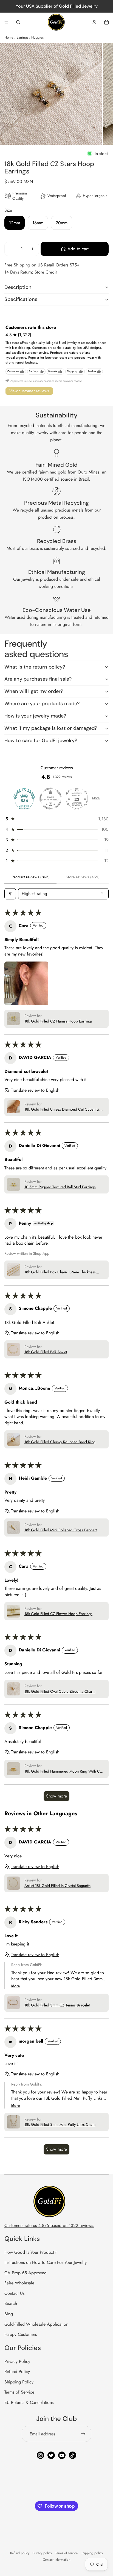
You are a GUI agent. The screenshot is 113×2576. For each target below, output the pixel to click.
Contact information (56, 2560)
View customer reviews (29, 391)
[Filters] (10, 894)
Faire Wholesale (19, 2283)
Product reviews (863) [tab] (31, 877)
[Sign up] (83, 2434)
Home (9, 37)
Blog (9, 2314)
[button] (56, 819)
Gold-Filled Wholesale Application (36, 2324)
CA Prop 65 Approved (26, 2273)
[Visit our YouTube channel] (62, 2455)
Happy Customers (21, 2334)
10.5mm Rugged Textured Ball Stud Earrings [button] (60, 1187)
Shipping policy (92, 2553)
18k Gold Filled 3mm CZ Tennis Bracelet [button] (57, 2005)
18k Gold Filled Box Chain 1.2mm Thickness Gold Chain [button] (60, 1272)
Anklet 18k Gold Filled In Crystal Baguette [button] (57, 1886)
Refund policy (20, 2553)
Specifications (21, 299)
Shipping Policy (19, 2382)
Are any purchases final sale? (38, 679)
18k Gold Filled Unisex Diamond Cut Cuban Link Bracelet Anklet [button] (64, 1110)
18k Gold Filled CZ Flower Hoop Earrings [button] (58, 1614)
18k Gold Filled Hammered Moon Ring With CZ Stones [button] (63, 1771)
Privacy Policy (17, 2361)
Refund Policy (17, 2372)
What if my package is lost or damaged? (51, 728)
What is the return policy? (35, 667)
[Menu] (6, 22)
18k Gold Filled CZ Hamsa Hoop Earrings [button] (59, 1021)
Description (18, 287)
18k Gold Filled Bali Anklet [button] (46, 1352)
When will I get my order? (34, 691)
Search (11, 2303)
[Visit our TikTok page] (73, 2455)
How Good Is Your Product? (30, 2252)
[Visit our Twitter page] (51, 2455)
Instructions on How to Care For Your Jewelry (46, 2262)
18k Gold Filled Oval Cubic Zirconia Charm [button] (60, 1691)
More (96, 798)
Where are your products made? (42, 704)
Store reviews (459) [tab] (83, 877)
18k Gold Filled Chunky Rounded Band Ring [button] (60, 1442)
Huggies (37, 37)
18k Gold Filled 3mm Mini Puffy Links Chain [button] (60, 2125)
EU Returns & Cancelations (29, 2402)
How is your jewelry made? (35, 716)
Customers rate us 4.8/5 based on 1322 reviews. (49, 2225)
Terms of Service (19, 2392)
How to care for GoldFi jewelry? (41, 740)
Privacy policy (42, 2553)
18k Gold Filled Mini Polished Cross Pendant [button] (61, 1530)
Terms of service (66, 2553)
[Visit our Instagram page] (40, 2455)
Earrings (22, 37)
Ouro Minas (88, 472)
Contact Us (14, 2293)
